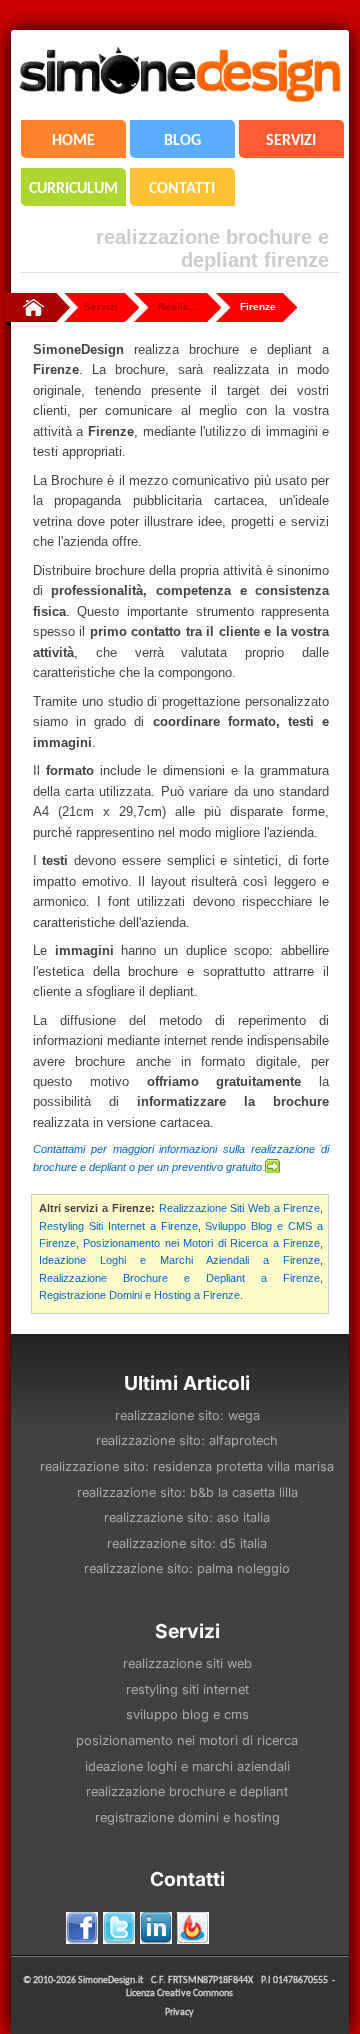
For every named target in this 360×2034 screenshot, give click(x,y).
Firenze (258, 306)
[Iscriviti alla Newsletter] (193, 1928)
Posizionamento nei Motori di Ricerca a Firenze (201, 1243)
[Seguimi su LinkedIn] (156, 1928)
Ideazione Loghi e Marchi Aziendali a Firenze (179, 1260)
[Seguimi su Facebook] (82, 1928)
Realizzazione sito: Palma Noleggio (187, 1568)
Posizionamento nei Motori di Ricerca (187, 1740)
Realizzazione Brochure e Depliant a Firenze (179, 1278)
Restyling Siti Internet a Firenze (118, 1226)
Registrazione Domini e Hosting (187, 1817)
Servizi (101, 306)
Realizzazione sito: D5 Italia (187, 1543)
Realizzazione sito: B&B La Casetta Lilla (187, 1492)
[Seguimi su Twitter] (119, 1928)
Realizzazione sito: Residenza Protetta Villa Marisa (187, 1466)
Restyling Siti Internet (187, 1689)
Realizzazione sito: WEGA (187, 1415)
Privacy (179, 2011)
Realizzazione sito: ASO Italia (187, 1517)
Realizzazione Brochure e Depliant (187, 1791)
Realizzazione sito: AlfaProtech (187, 1440)
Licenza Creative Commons (179, 1992)
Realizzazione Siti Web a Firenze (240, 1208)
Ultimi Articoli (187, 1383)
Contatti (187, 1879)
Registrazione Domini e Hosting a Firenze (139, 1295)
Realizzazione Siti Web (187, 1663)
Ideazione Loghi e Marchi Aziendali (187, 1766)
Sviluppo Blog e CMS (187, 1714)
